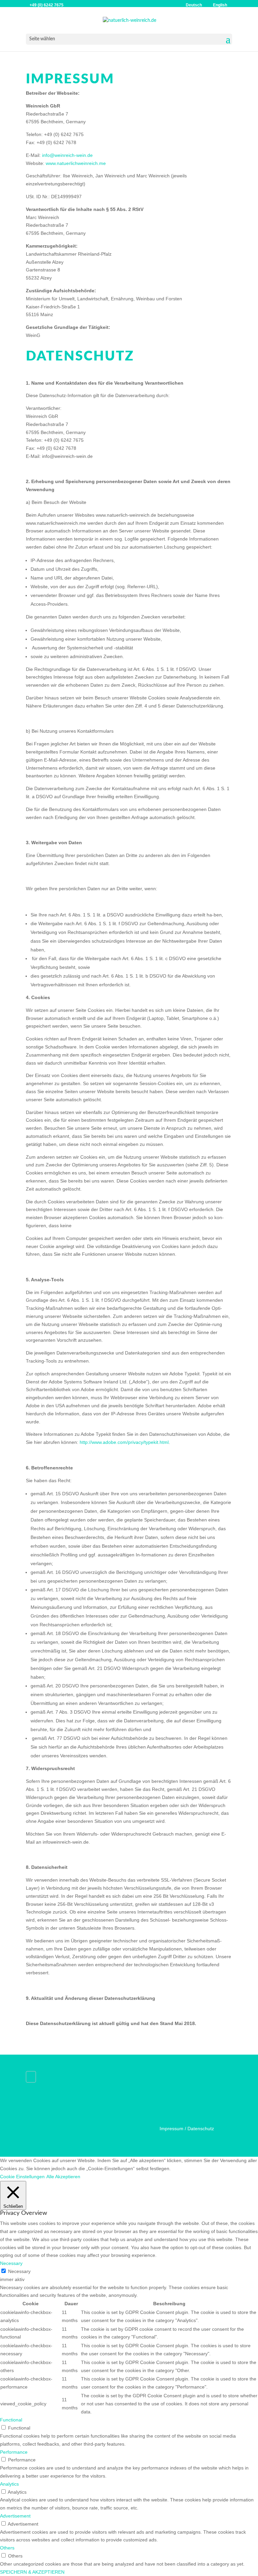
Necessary (19, 2271)
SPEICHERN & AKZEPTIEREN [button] (32, 2572)
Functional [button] (11, 2420)
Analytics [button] (9, 2484)
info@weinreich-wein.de (67, 155)
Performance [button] (14, 2452)
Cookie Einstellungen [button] (22, 2177)
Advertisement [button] (15, 2516)
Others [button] (7, 2548)
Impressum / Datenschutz (187, 2129)
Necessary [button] (11, 2263)
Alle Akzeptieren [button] (63, 2177)
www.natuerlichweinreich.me (76, 163)
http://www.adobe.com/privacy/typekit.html (124, 1442)
